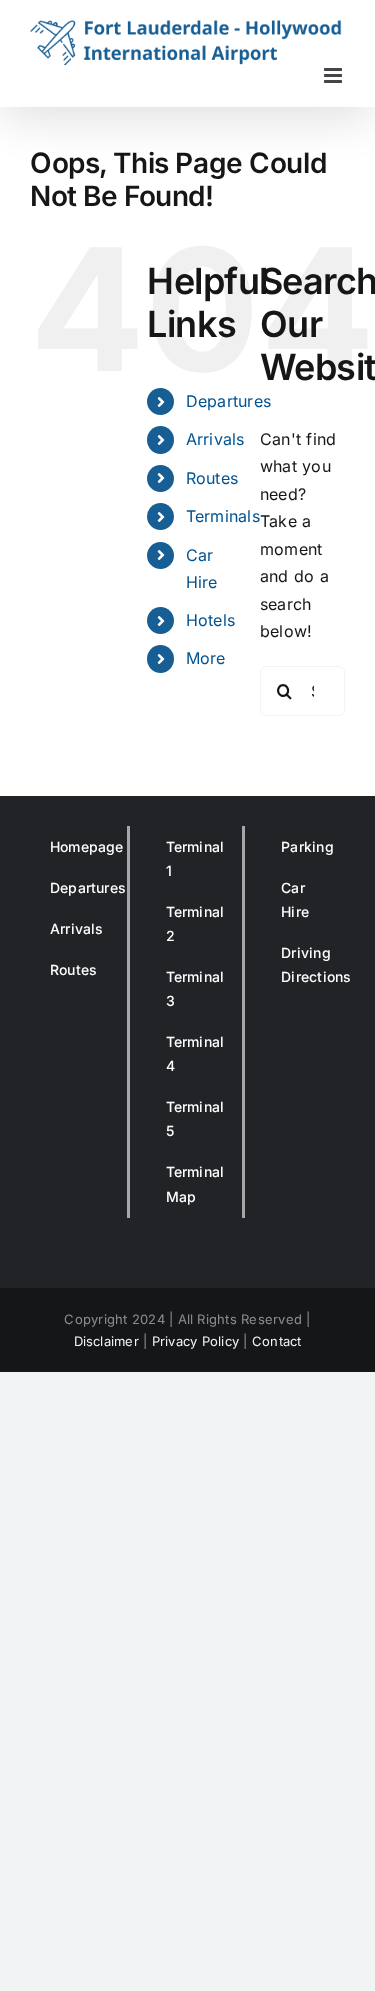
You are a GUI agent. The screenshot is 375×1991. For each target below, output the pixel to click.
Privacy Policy (195, 1341)
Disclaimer (106, 1341)
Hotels (210, 620)
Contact (277, 1341)
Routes (212, 478)
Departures (228, 401)
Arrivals (215, 439)
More (206, 658)
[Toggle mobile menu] (334, 75)
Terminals (223, 516)
